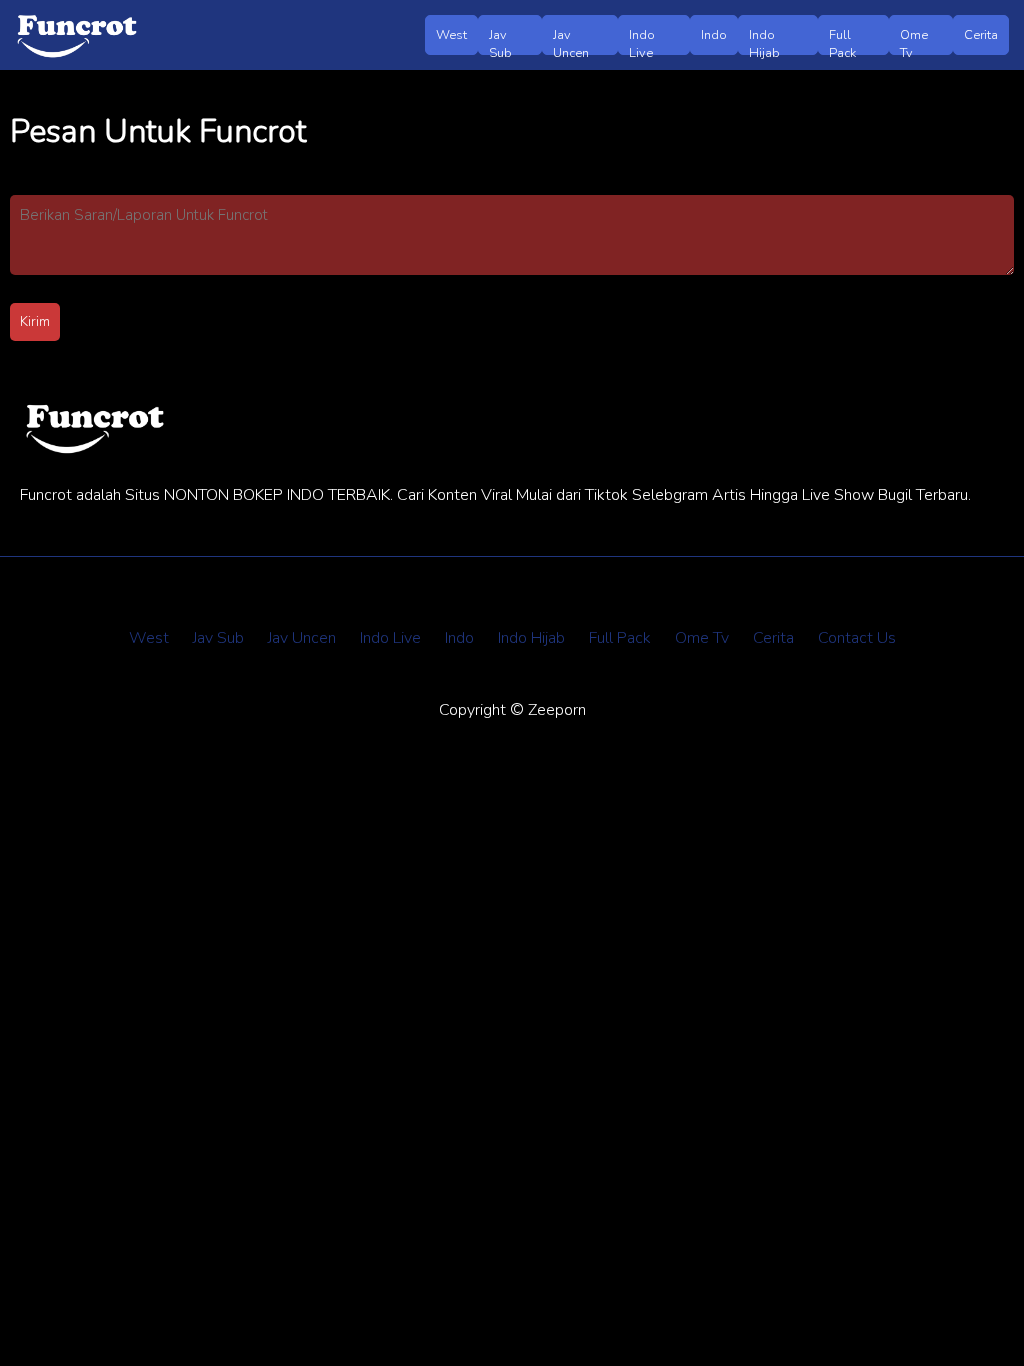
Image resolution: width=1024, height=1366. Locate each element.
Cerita (981, 35)
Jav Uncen (571, 40)
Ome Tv (914, 40)
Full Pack (842, 40)
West (451, 35)
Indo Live (642, 40)
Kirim (35, 322)
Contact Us (857, 638)
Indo (714, 35)
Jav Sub (500, 40)
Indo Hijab (764, 40)
